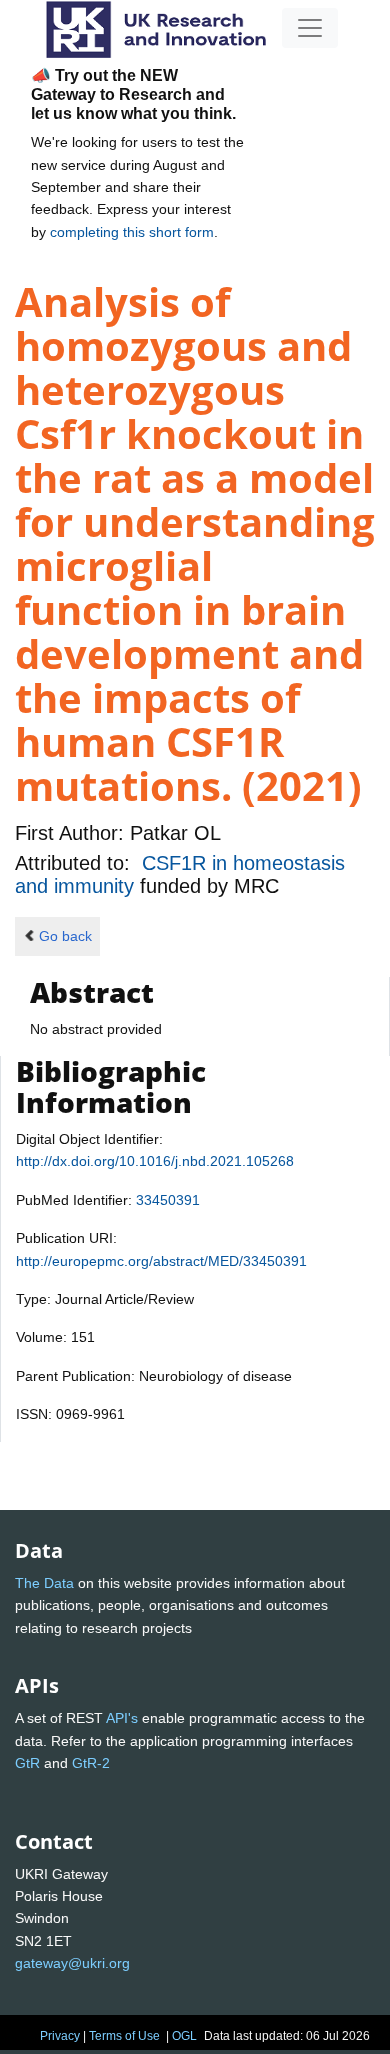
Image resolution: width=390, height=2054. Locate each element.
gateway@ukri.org (72, 1963)
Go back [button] (65, 936)
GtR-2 (91, 1763)
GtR (27, 1763)
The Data (44, 1583)
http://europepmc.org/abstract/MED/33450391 (161, 1261)
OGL (184, 2036)
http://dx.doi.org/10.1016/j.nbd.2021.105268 (155, 1161)
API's (122, 1718)
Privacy (60, 2036)
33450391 (168, 1200)
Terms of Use (124, 2036)
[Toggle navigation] (310, 28)
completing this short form (132, 232)
